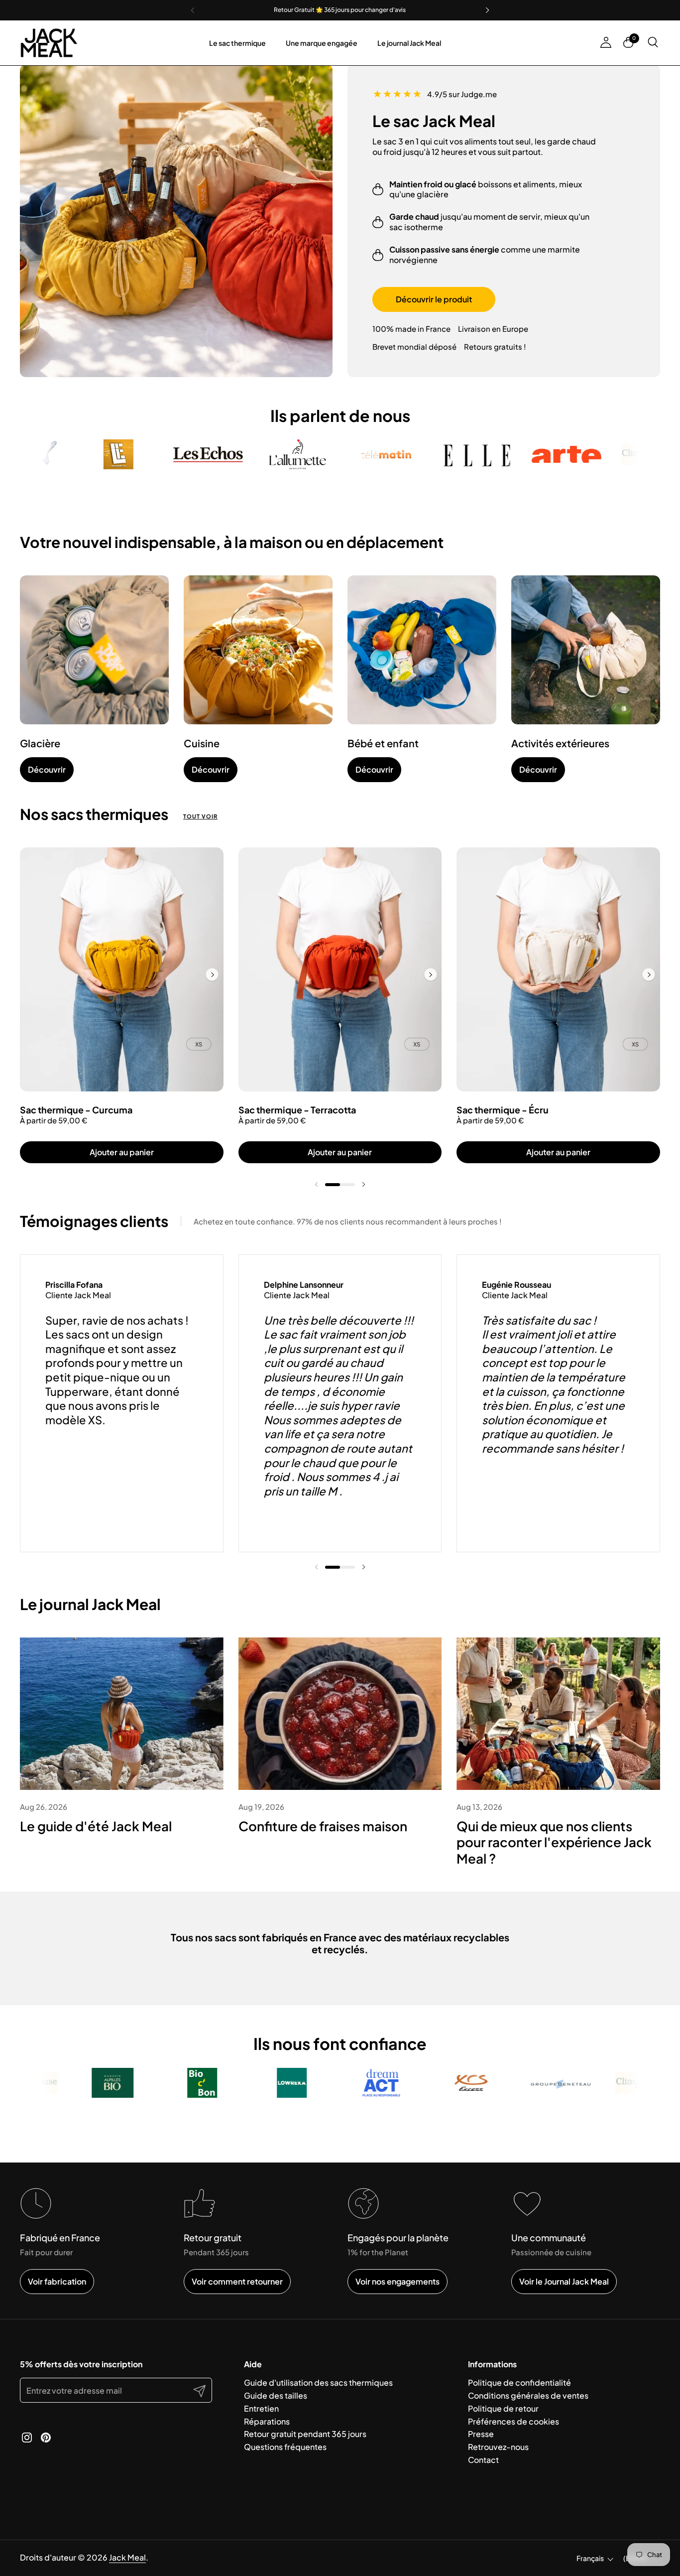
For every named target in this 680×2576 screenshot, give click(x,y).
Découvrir (47, 769)
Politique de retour (503, 2408)
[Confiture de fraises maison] (340, 1714)
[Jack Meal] (49, 43)
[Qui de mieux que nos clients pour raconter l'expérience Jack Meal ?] (558, 1714)
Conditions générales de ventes (528, 2395)
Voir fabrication (57, 2281)
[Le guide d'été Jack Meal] (122, 1714)
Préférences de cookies (513, 2421)
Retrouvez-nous (498, 2447)
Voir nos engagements (397, 2281)
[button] (654, 43)
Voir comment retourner (237, 2281)
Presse (481, 2434)
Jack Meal (127, 2557)
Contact (483, 2460)
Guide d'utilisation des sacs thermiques (318, 2382)
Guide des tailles (276, 2395)
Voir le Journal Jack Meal (564, 2281)
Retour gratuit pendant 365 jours (305, 2434)
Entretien (261, 2408)
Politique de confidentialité (519, 2382)
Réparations (267, 2421)
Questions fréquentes (285, 2447)
